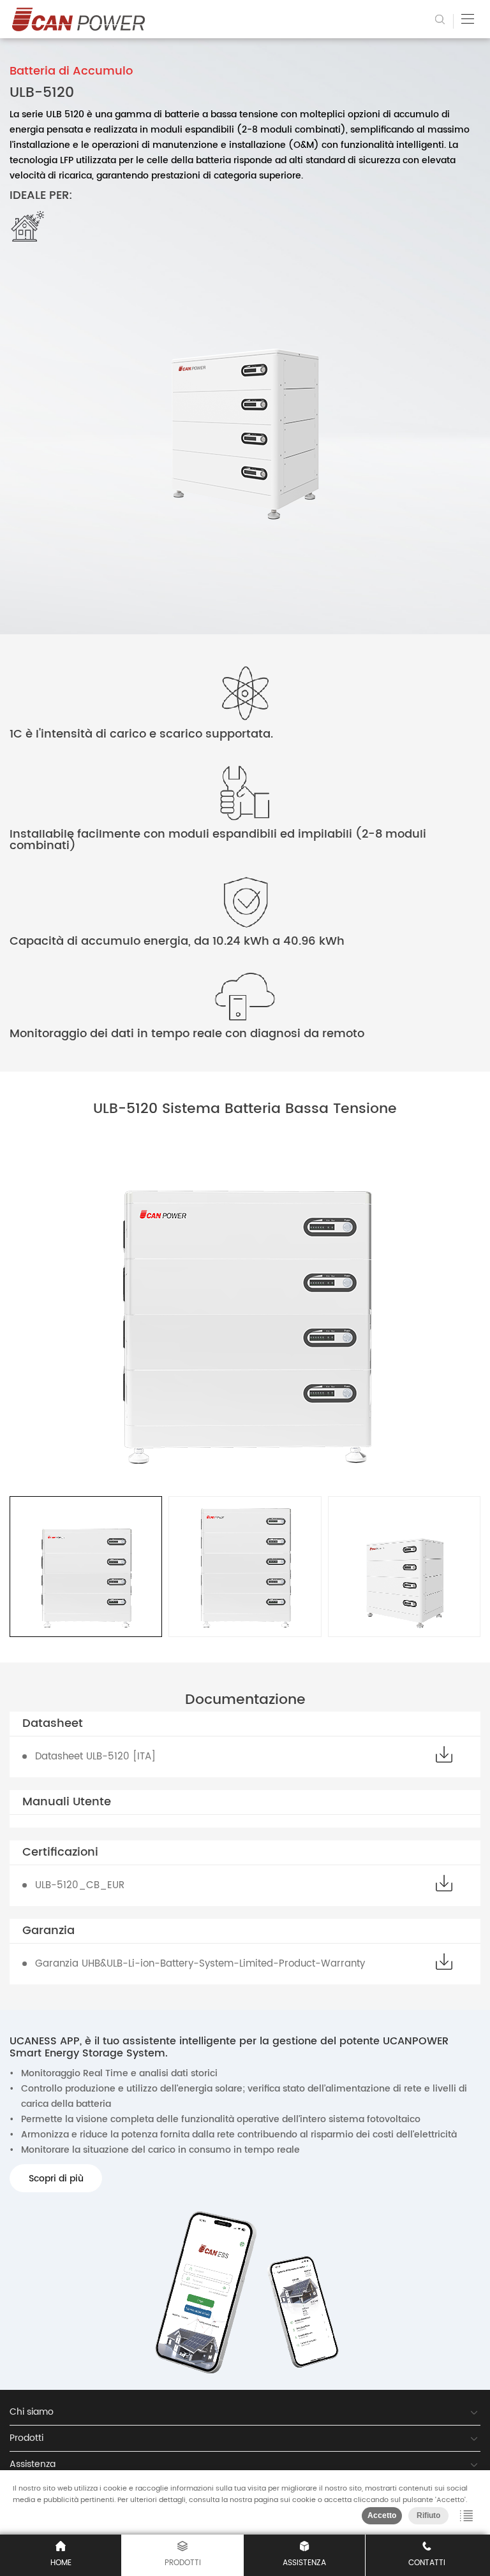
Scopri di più (56, 2179)
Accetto (382, 2515)
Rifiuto (428, 2515)
